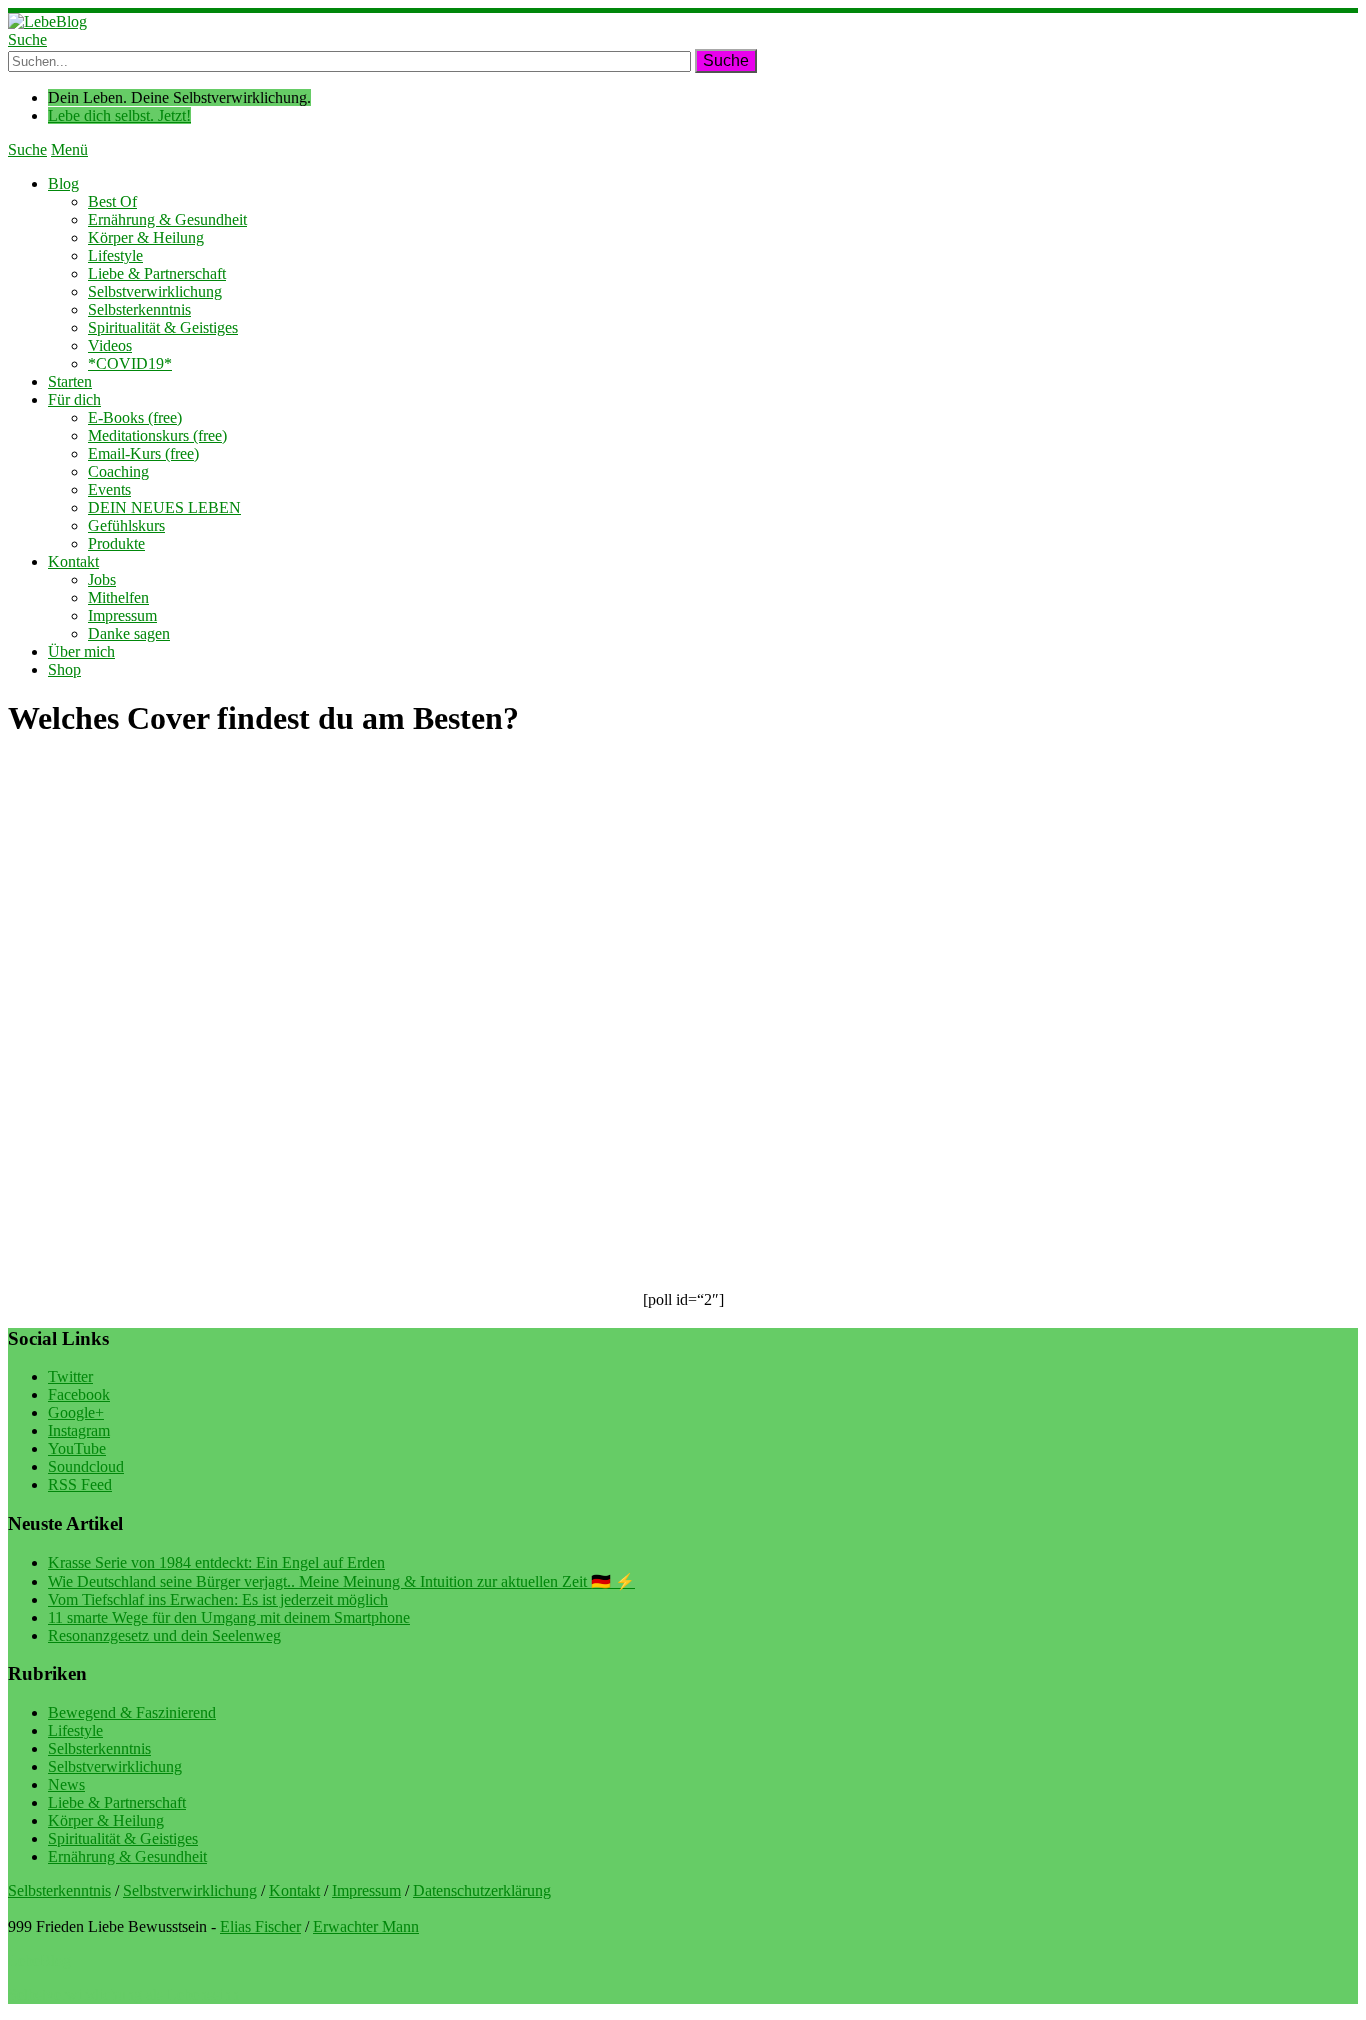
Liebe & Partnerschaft (157, 273)
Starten (70, 381)
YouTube (77, 1448)
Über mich (81, 651)
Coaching (118, 471)
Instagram (79, 1430)
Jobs (102, 579)
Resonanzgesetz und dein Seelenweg (164, 1635)
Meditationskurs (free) (157, 435)
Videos (110, 345)
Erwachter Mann (366, 1926)
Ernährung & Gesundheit (167, 219)
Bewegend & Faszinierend (132, 1712)
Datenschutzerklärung (482, 1890)
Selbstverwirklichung (155, 291)
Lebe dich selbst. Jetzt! (119, 115)
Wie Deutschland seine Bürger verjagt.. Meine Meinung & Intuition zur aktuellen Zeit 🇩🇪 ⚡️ (341, 1581)
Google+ (76, 1412)
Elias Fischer (260, 1926)
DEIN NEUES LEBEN (164, 507)
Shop (64, 669)
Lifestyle (115, 255)
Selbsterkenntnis (139, 309)
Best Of (112, 201)
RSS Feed (80, 1484)
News (66, 1784)
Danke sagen (129, 633)
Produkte (116, 543)
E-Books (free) (135, 417)
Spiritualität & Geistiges (163, 327)
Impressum (122, 615)
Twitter (70, 1376)
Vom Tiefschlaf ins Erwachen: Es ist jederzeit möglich (218, 1599)
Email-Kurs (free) (143, 453)
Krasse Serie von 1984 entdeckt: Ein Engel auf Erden (216, 1562)
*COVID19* (130, 363)
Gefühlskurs (126, 525)
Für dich (74, 399)
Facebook (79, 1394)
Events (109, 489)
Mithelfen (118, 597)
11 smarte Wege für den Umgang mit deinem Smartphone (229, 1617)
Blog (63, 183)
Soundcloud (86, 1466)
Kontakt (73, 561)
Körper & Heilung (146, 237)
